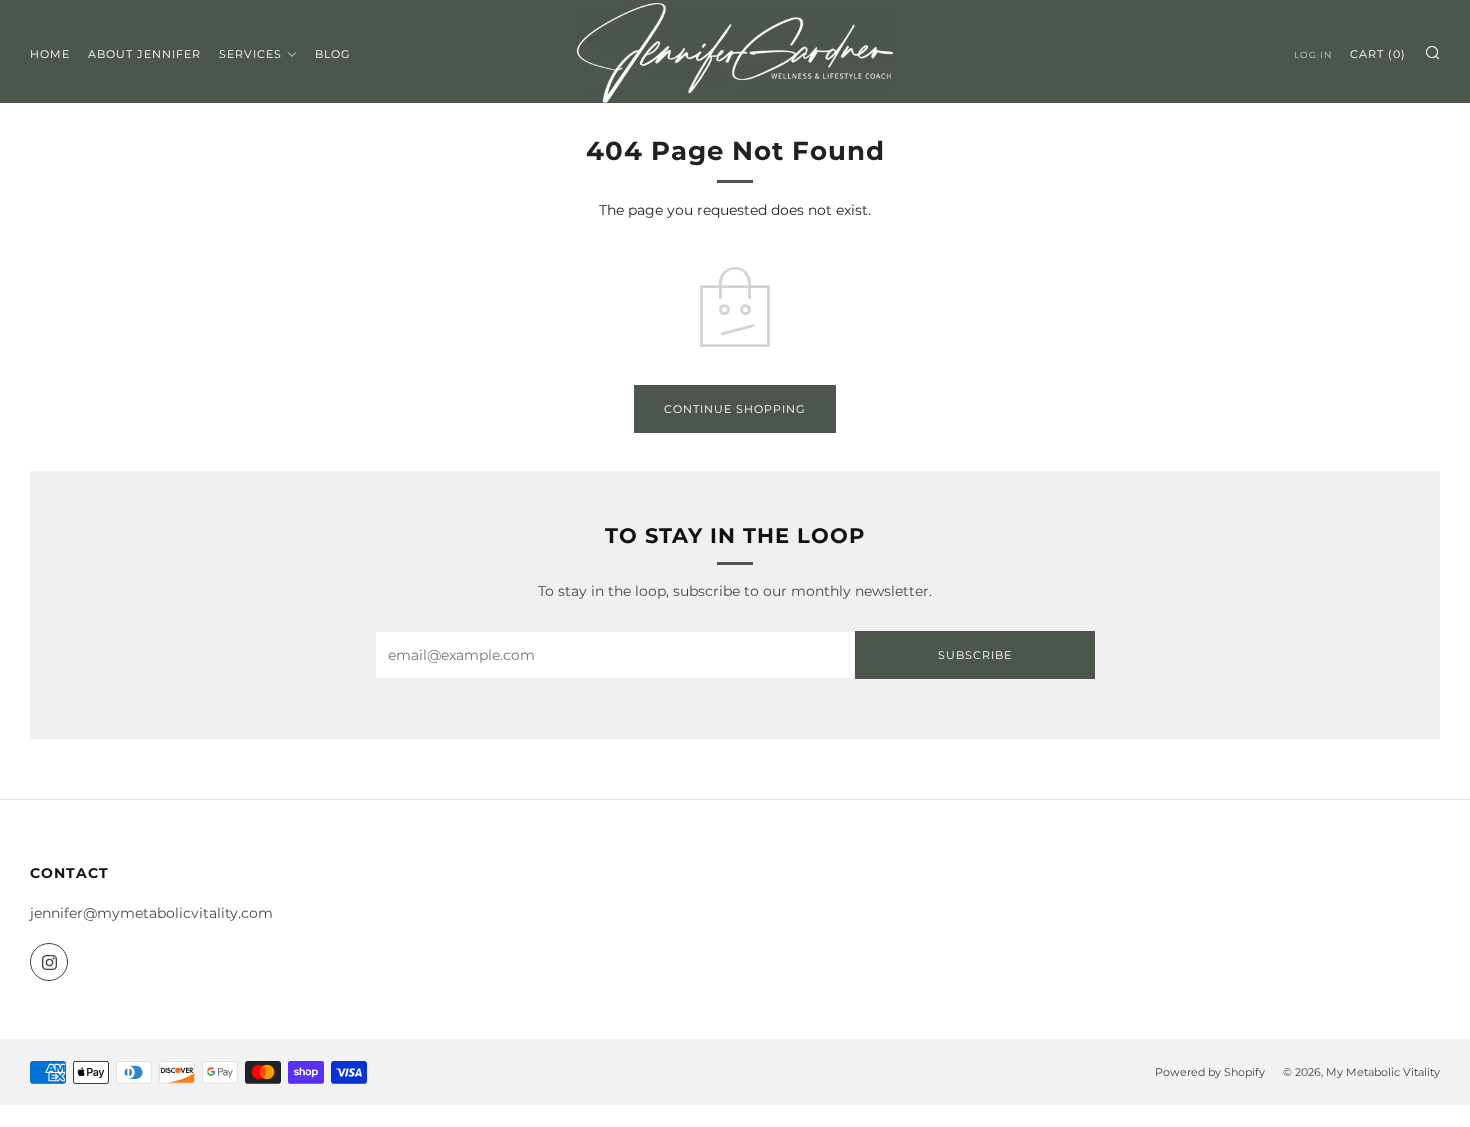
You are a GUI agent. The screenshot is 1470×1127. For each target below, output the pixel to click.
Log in (1313, 54)
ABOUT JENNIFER (144, 54)
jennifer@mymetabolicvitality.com (151, 913)
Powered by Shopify (1210, 1072)
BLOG (333, 54)
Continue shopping (735, 409)
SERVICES (250, 54)
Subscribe (975, 655)
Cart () (1378, 54)
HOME (50, 54)
